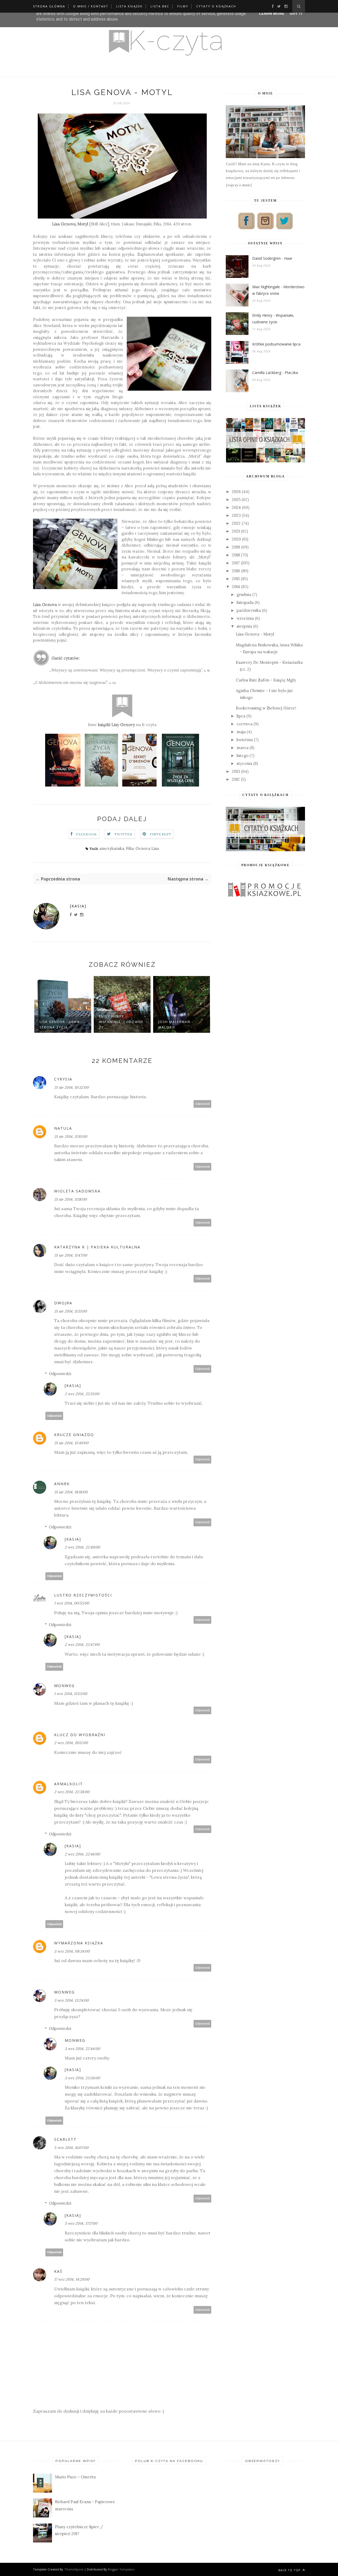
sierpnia (244, 626)
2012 (236, 779)
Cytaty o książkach (216, 6)
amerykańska (112, 848)
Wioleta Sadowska (77, 1191)
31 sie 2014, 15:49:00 (71, 1443)
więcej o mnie (239, 185)
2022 (236, 523)
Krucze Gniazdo (74, 1435)
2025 (236, 499)
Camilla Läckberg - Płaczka (275, 373)
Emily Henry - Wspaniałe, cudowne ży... (121, 1022)
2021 (236, 531)
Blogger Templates (121, 2569)
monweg (64, 1686)
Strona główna (49, 6)
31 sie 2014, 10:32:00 (71, 1087)
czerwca (245, 724)
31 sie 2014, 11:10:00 (71, 1137)
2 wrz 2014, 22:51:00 (82, 1394)
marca (243, 748)
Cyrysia (63, 1079)
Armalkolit (69, 1784)
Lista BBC (160, 6)
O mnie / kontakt (91, 6)
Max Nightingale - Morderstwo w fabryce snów (278, 290)
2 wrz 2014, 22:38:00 (72, 1792)
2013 (236, 771)
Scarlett (65, 2139)
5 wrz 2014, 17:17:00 (81, 2223)
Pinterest (161, 834)
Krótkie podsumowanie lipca (276, 344)
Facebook (87, 834)
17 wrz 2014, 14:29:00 (72, 2279)
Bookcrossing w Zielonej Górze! (266, 708)
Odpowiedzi (60, 1374)
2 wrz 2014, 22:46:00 (82, 1854)
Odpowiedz (203, 1104)
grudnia (244, 595)
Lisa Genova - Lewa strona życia (60, 1025)
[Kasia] (78, 906)
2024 (236, 507)
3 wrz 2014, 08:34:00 (72, 1951)
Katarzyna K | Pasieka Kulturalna (97, 1247)
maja (241, 732)
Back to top (290, 2570)
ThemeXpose (74, 2569)
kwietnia (245, 740)
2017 (236, 563)
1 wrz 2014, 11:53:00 (71, 1694)
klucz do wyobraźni (80, 1735)
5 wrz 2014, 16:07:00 (71, 2148)
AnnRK (62, 1484)
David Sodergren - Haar (272, 258)
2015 (236, 579)
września (245, 618)
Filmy (183, 6)
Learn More (272, 13)
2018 (236, 555)
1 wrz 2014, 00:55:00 (72, 1603)
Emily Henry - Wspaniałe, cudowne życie (273, 319)
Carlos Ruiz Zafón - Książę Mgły (266, 680)
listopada (245, 602)
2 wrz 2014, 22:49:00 (82, 1547)
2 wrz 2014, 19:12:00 (71, 1743)
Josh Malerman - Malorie (176, 1025)
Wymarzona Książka (79, 1943)
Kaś (58, 2271)
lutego (243, 756)
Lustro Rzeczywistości (83, 1595)
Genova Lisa (147, 848)
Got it (296, 13)
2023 (236, 515)
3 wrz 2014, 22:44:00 (82, 2049)
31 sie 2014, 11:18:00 (71, 1199)
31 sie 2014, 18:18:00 (71, 1492)
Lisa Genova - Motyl (255, 634)
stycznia (244, 763)
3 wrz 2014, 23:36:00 (82, 2078)
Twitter (123, 834)
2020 (236, 539)
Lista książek (129, 6)
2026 (236, 492)
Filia (130, 848)
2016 (236, 571)
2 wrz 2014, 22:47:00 (82, 1645)
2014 (236, 587)
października (249, 610)
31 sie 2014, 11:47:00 (71, 1255)
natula (63, 1128)
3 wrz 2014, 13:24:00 (71, 2000)
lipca (241, 716)
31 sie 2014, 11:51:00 (71, 1311)
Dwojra (63, 1303)
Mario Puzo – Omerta (75, 2477)
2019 (236, 547)
